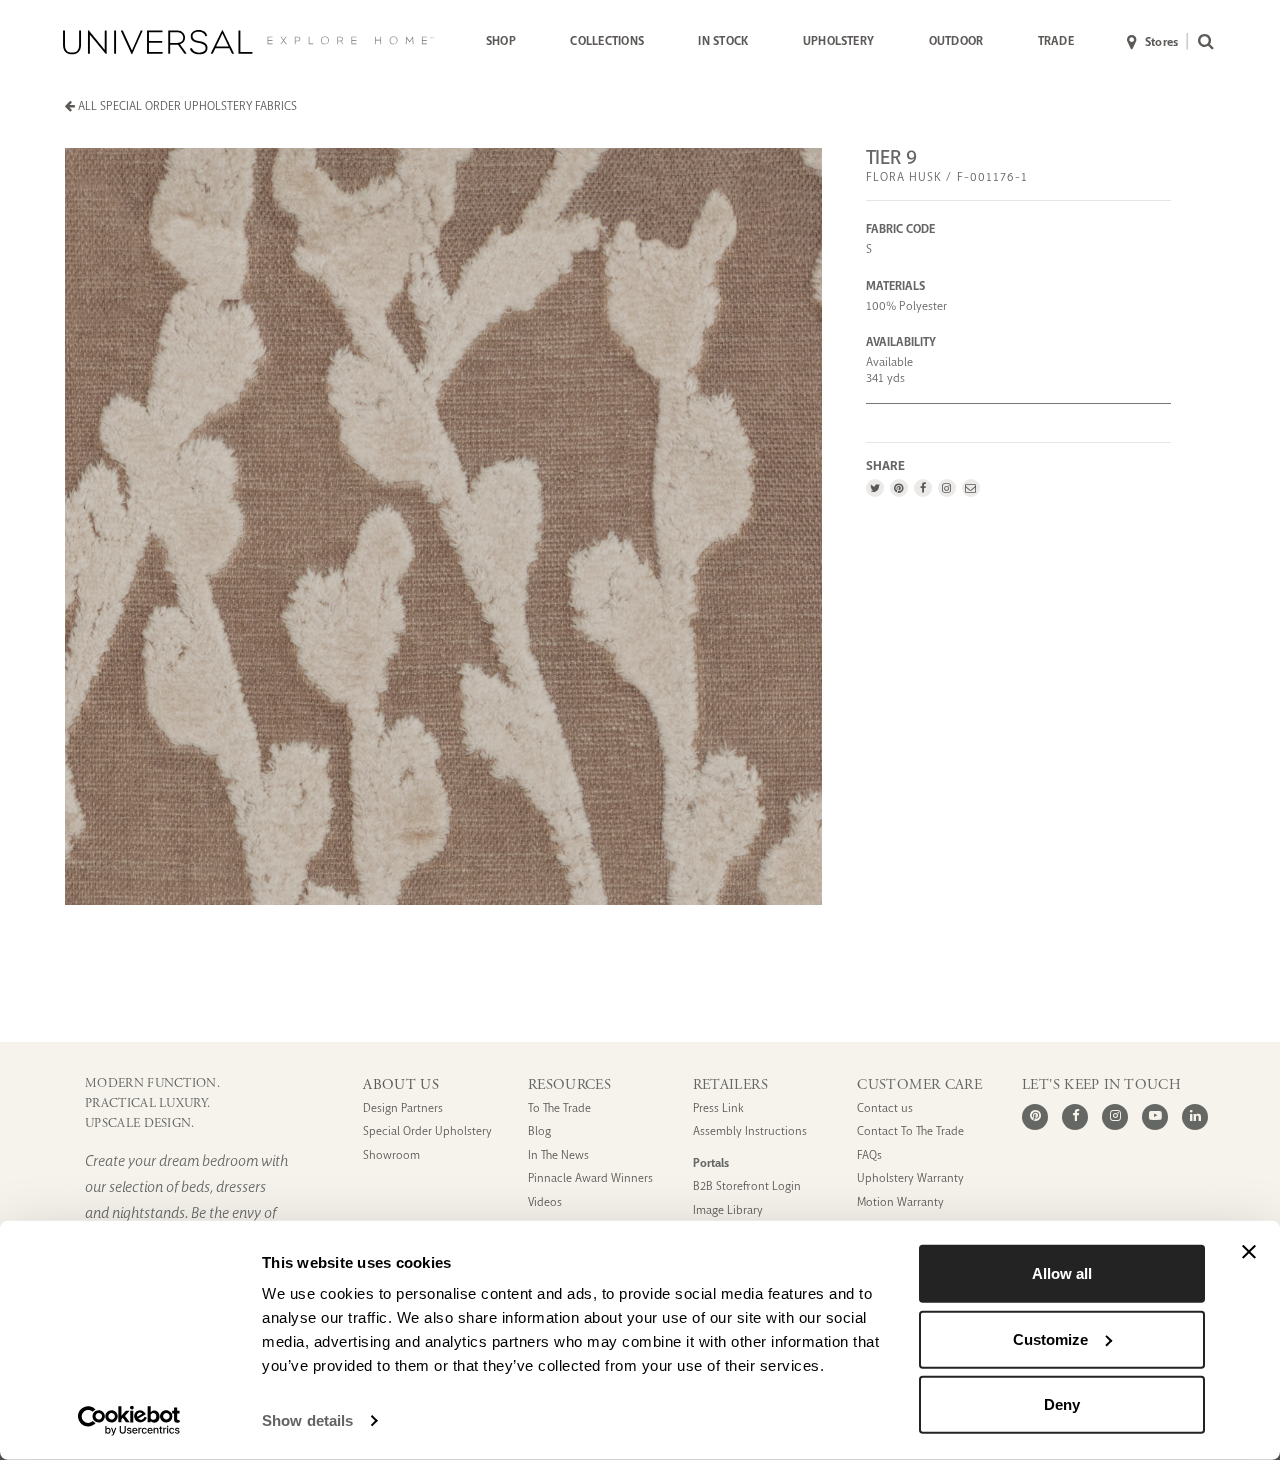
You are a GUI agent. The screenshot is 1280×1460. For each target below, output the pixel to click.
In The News (558, 1155)
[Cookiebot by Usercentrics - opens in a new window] (129, 1421)
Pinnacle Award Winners (590, 1178)
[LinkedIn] (1195, 1117)
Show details (307, 1420)
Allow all (1062, 1273)
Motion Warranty (900, 1202)
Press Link (718, 1108)
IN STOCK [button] (723, 41)
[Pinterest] (898, 488)
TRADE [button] (1056, 41)
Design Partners (403, 1108)
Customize (1050, 1338)
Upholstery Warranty (910, 1178)
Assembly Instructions (750, 1131)
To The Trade (559, 1108)
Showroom (391, 1155)
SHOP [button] (501, 41)
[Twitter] (875, 488)
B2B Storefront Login (747, 1186)
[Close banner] (1249, 1252)
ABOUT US (401, 1085)
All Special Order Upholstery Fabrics (186, 106)
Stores (1161, 42)
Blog (539, 1131)
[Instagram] (946, 488)
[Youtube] (1155, 1117)
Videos (545, 1202)
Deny (1062, 1404)
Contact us (885, 1108)
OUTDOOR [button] (956, 41)
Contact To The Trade (910, 1131)
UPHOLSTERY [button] (838, 41)
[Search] (1201, 42)
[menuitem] (501, 42)
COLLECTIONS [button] (607, 41)
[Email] (970, 488)
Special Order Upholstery (427, 1131)
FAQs (869, 1155)
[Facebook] (923, 488)
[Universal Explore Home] (248, 42)
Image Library (728, 1210)
